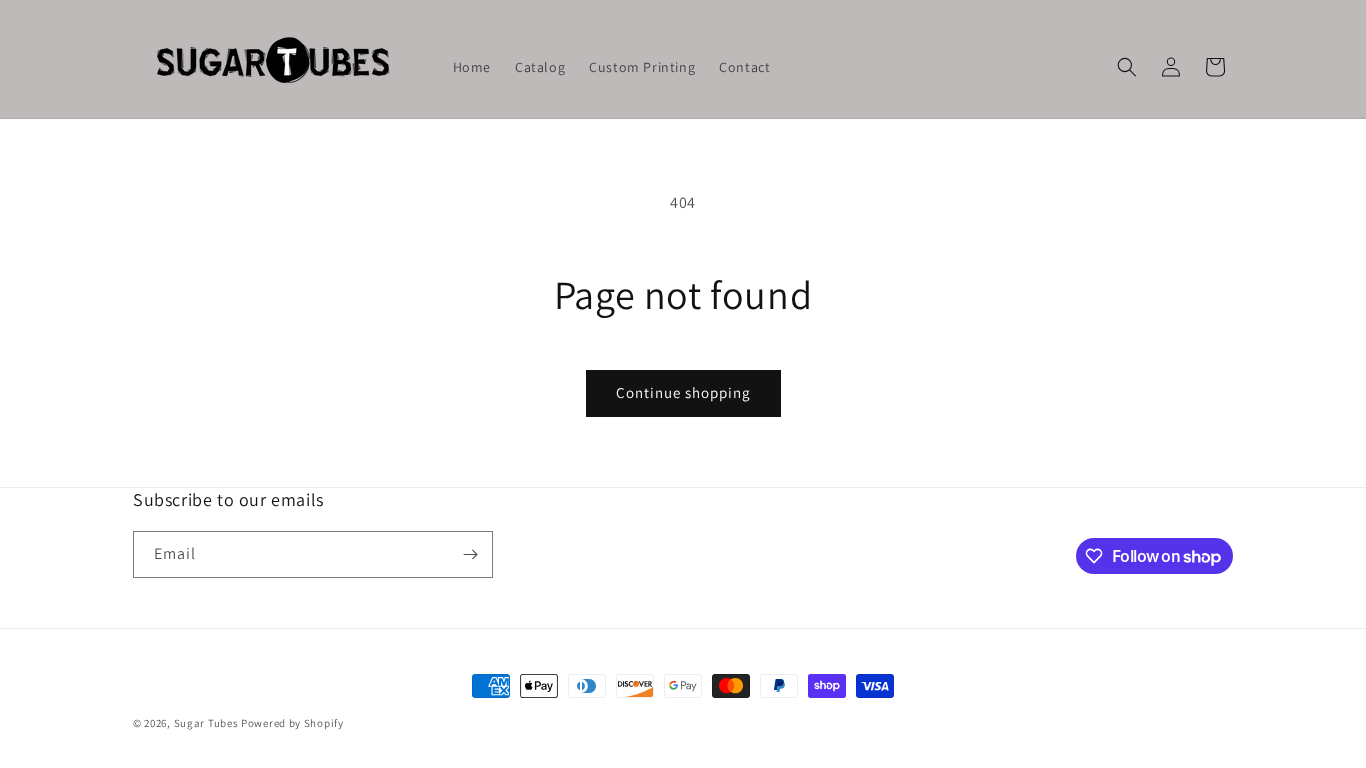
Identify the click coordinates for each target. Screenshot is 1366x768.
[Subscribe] (470, 554)
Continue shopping (683, 392)
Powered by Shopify (292, 723)
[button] (1127, 67)
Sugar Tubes (206, 723)
